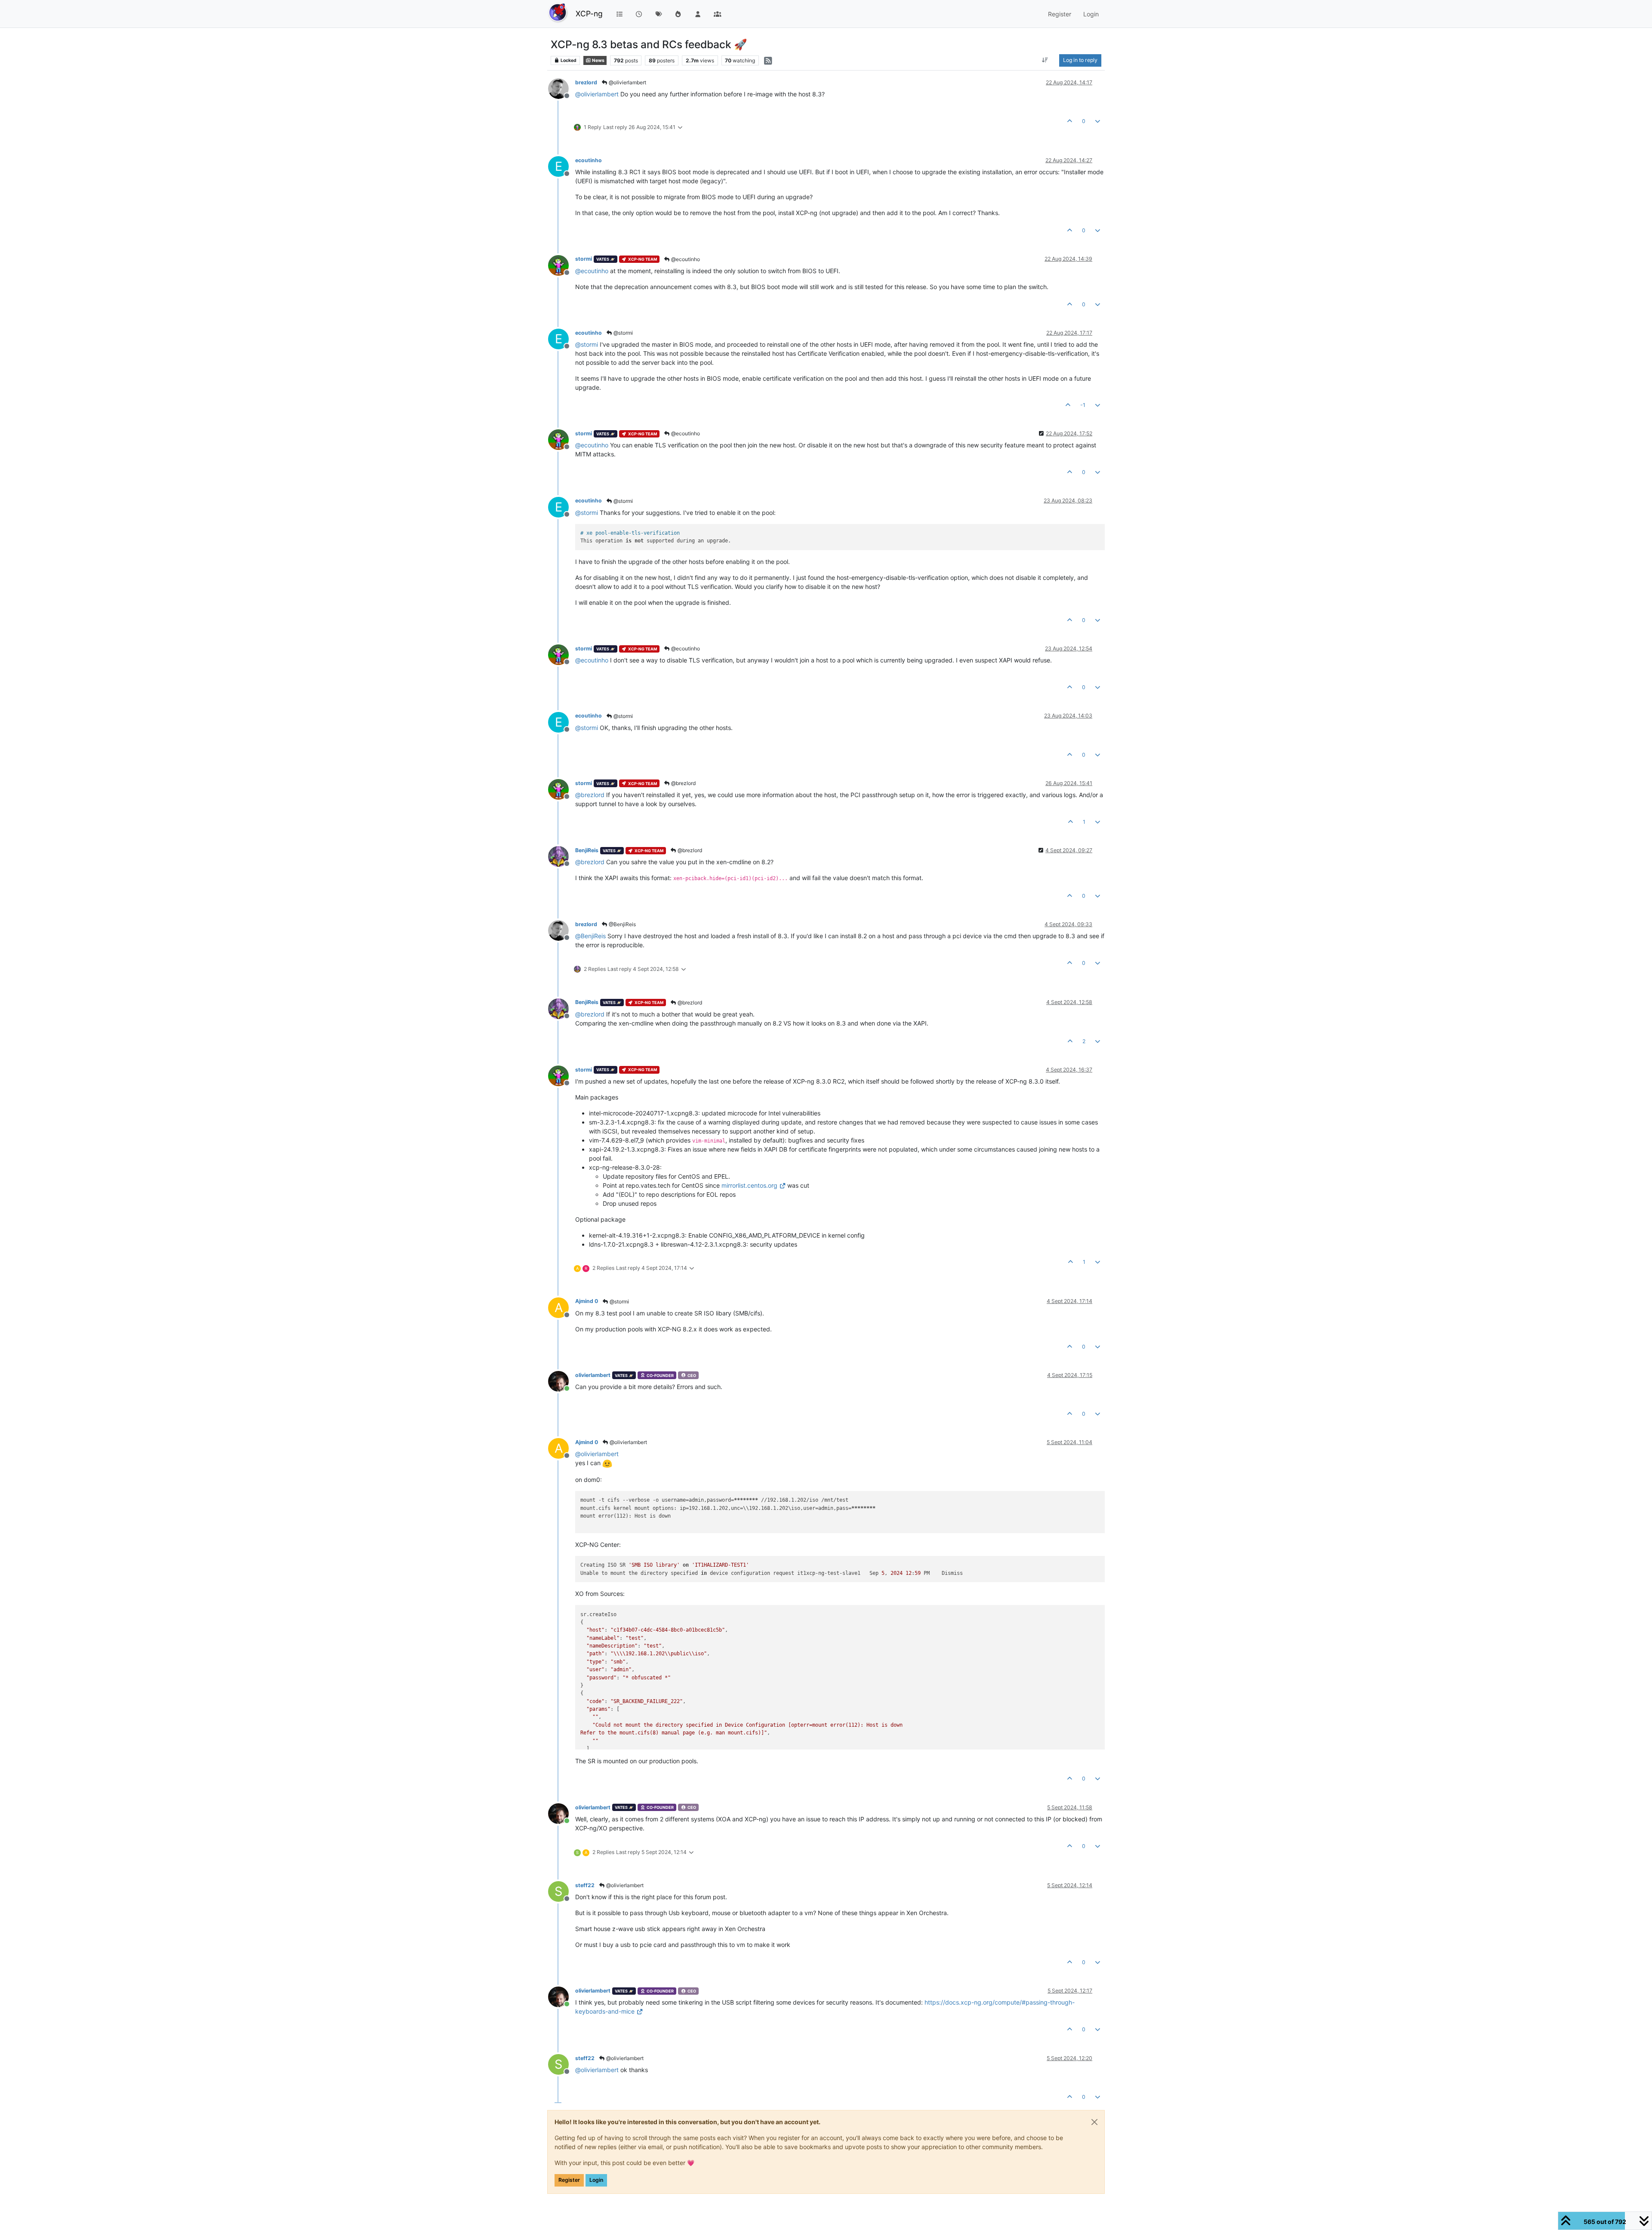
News (598, 60)
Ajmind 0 (587, 1301)
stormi (584, 259)
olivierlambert (593, 1375)
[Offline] (562, 88)
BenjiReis (587, 850)
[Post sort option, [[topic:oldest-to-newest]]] (1045, 60)
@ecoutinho (685, 259)
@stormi (623, 333)
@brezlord (683, 783)
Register (569, 2180)
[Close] (1094, 2122)
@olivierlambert (627, 82)
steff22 (585, 1885)
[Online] (562, 1381)
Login (596, 2180)
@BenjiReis (622, 924)
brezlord (586, 82)
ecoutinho (589, 160)
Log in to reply (1080, 60)
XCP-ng (589, 14)
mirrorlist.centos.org (749, 1185)
